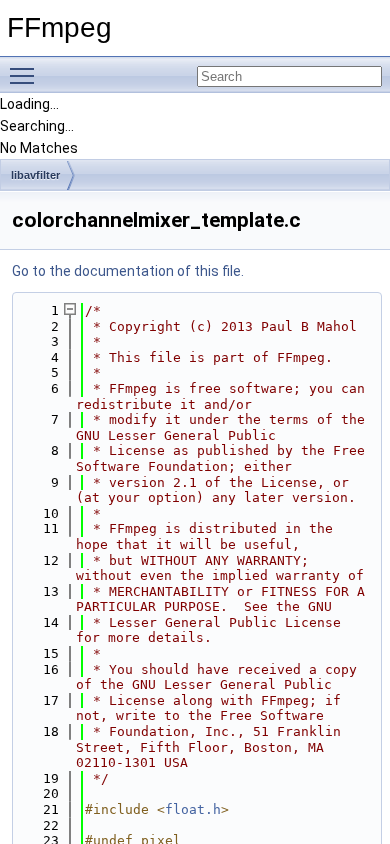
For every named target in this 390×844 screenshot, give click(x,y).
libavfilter (35, 175)
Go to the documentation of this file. (128, 271)
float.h (193, 809)
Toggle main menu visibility (26, 75)
